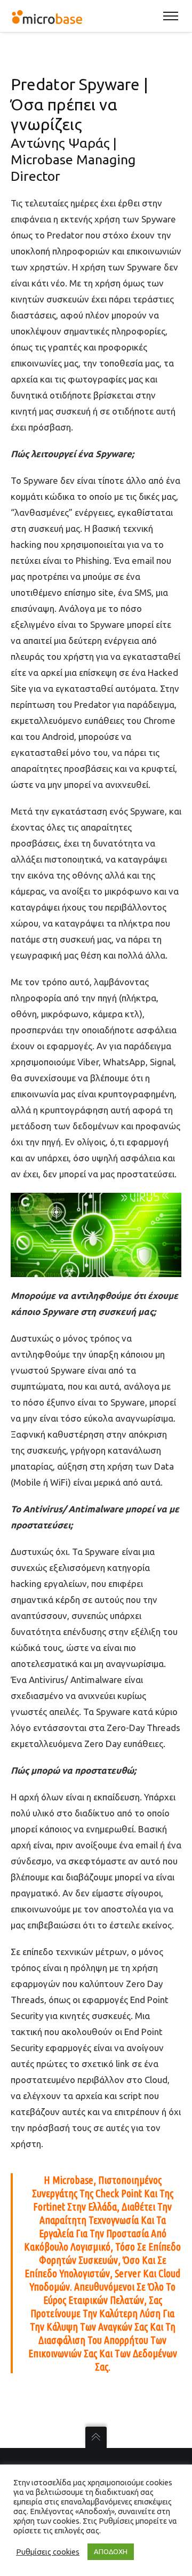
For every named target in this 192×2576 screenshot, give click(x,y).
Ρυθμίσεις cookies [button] (48, 2552)
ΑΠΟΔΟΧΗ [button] (111, 2551)
